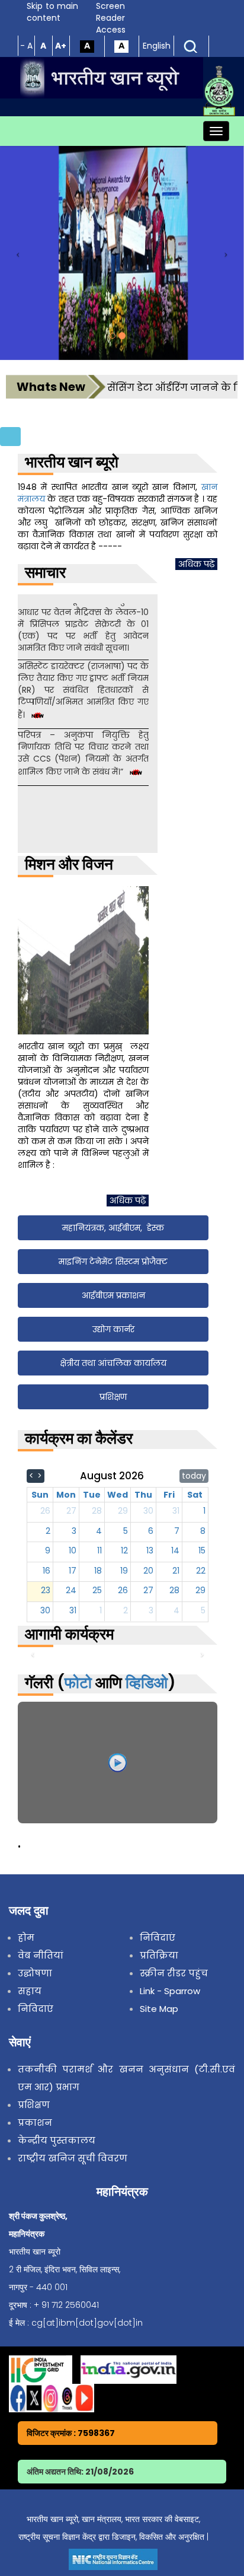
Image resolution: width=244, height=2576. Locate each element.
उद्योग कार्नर (113, 1329)
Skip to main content (52, 12)
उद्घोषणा (35, 1973)
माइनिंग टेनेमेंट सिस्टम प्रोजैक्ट (113, 1262)
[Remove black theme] (121, 46)
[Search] (191, 46)
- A (26, 46)
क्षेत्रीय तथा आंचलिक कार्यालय (113, 1363)
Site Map (159, 2009)
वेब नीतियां (41, 1955)
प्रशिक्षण (113, 1397)
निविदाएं (36, 2009)
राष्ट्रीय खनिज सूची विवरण (73, 2158)
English (157, 46)
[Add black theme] (87, 46)
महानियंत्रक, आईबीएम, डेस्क (113, 1228)
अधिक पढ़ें (196, 564)
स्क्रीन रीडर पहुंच (174, 1973)
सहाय (30, 1991)
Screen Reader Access (111, 18)
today (194, 1476)
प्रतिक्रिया (159, 1955)
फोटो (78, 1683)
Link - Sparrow (170, 1991)
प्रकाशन (35, 2123)
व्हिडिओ (147, 1683)
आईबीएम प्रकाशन (113, 1295)
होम (26, 1937)
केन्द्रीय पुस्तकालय (57, 2140)
